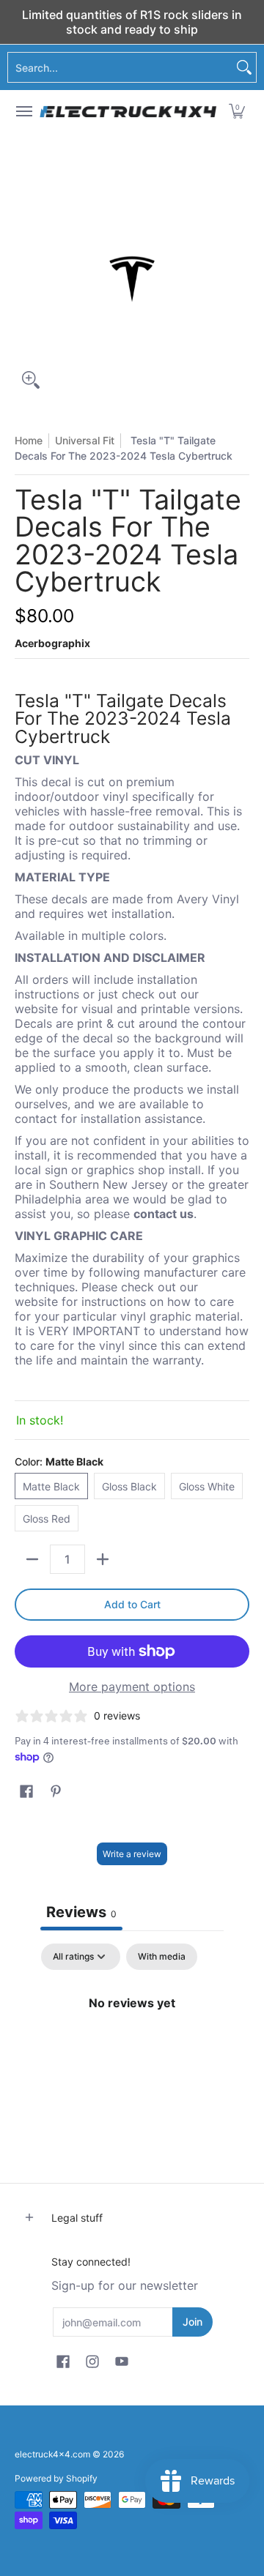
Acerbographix (52, 643)
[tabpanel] (132, 2052)
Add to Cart (132, 1604)
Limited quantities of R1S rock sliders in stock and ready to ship (132, 22)
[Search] (244, 67)
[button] (237, 111)
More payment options (132, 1687)
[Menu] (23, 111)
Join (192, 2322)
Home (29, 440)
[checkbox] (162, 1957)
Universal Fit (85, 440)
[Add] (103, 1559)
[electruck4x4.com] (128, 111)
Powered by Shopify (56, 2478)
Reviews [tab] (81, 1912)
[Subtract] (32, 1559)
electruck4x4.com (52, 2454)
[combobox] (120, 67)
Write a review (132, 1854)
